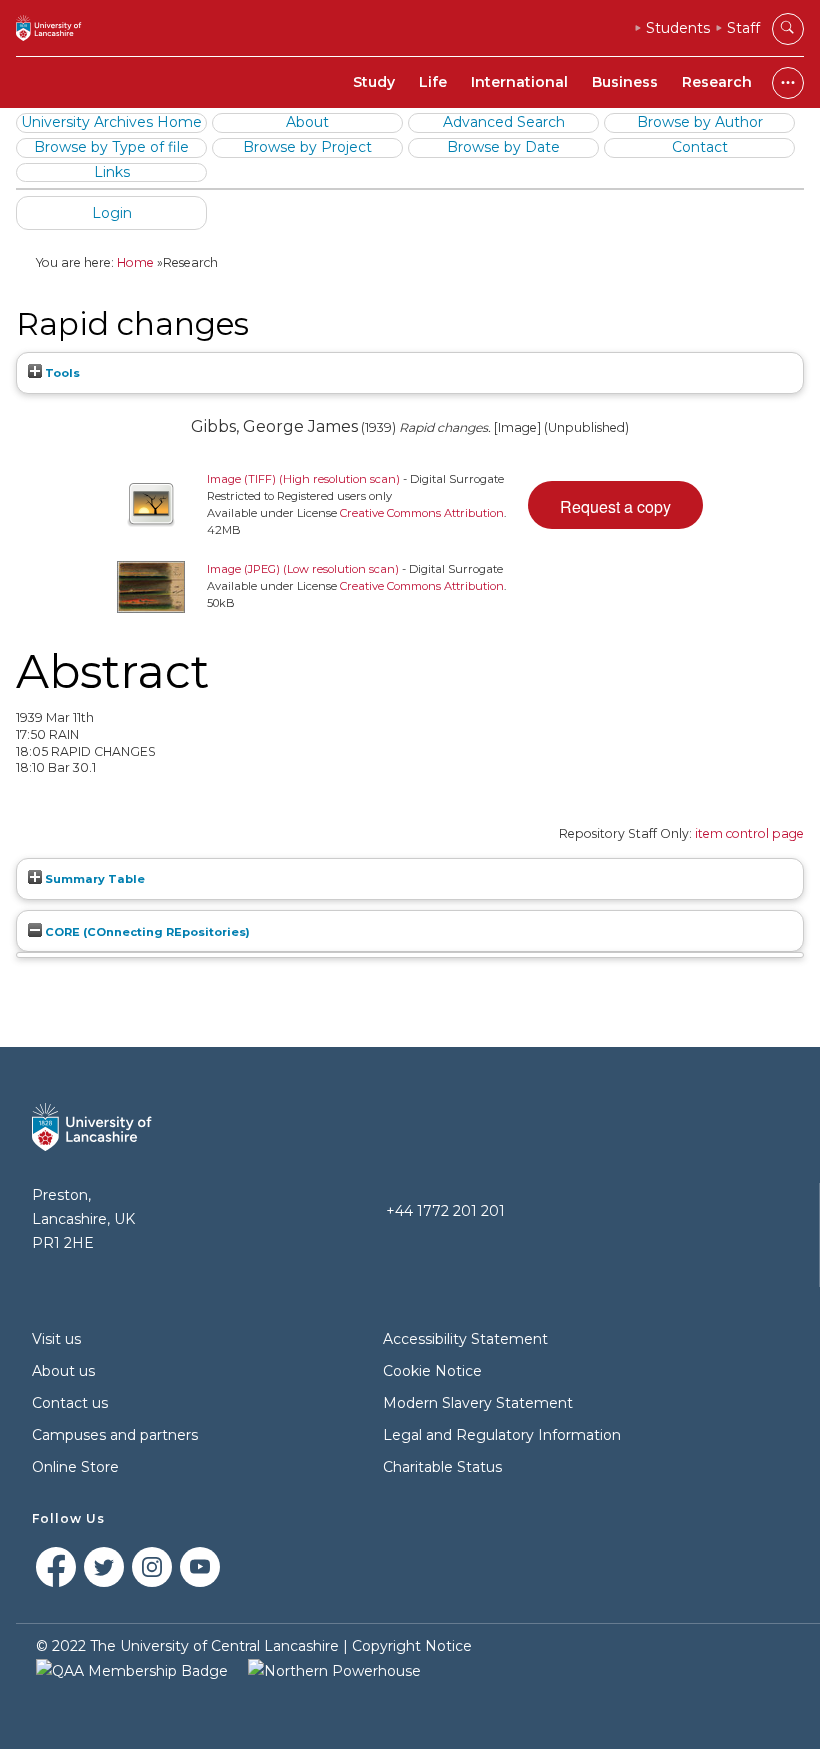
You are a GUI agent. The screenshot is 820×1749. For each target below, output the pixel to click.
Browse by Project (307, 147)
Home (135, 262)
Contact (700, 147)
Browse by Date (503, 147)
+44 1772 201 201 (445, 1211)
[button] (615, 505)
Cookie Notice (432, 1371)
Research (717, 82)
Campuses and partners (115, 1435)
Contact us (70, 1403)
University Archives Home (111, 122)
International (519, 82)
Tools (61, 373)
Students (678, 28)
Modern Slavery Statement (478, 1403)
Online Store (75, 1467)
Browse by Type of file (111, 147)
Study (374, 82)
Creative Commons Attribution (422, 513)
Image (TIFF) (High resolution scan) (303, 479)
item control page (749, 833)
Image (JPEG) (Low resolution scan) (303, 569)
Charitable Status (442, 1467)
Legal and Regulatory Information (502, 1435)
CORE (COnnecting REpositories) (146, 932)
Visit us (56, 1339)
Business (625, 82)
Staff (743, 28)
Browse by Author (700, 122)
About (307, 122)
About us (63, 1371)
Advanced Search (504, 122)
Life (433, 82)
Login (112, 213)
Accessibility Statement (465, 1339)
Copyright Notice (412, 1646)
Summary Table (93, 879)
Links (112, 172)
